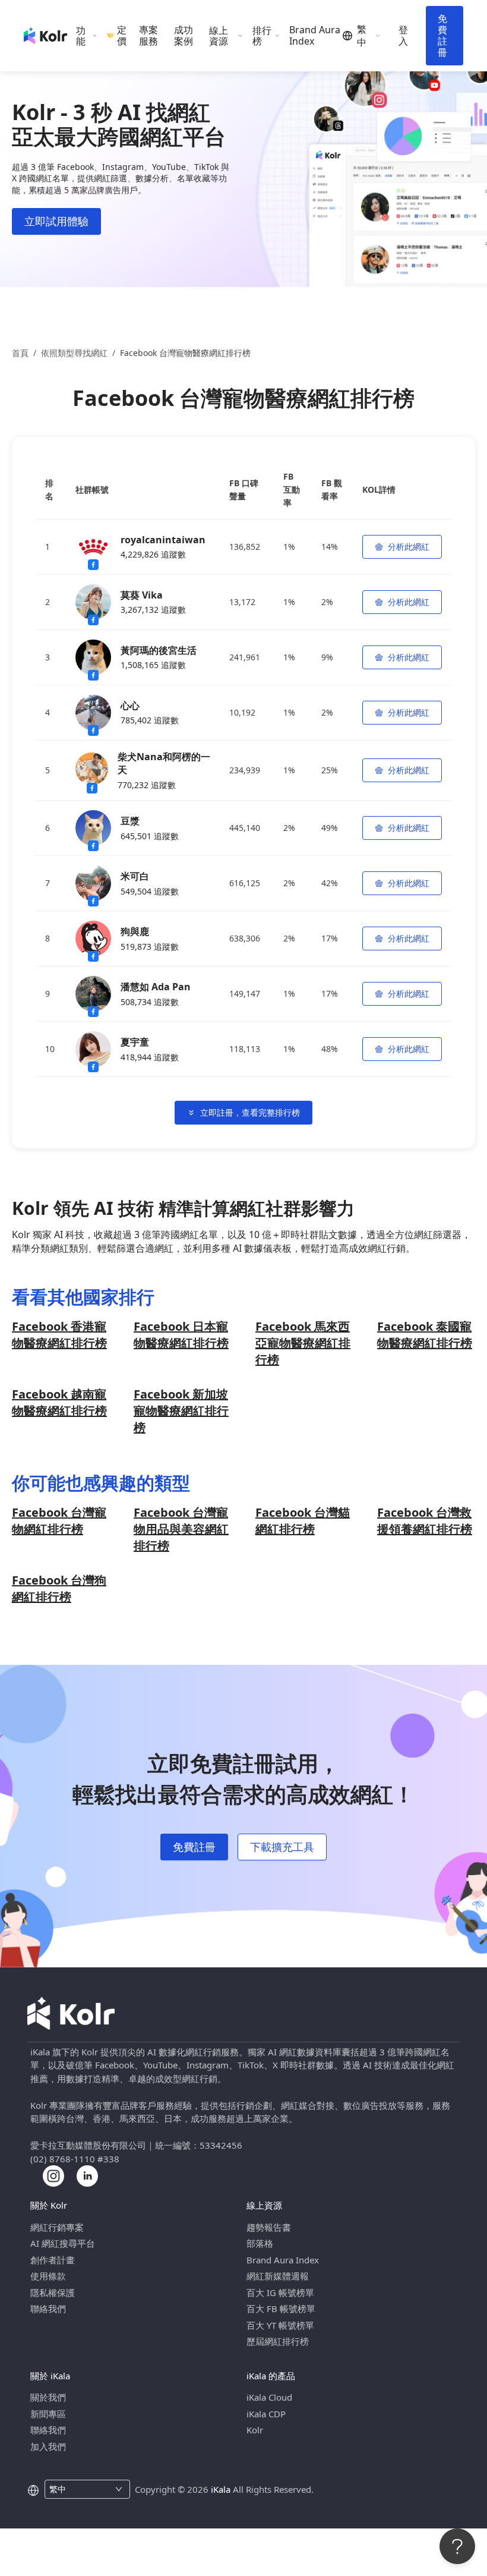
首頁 (20, 353)
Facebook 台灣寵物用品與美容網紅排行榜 (181, 1529)
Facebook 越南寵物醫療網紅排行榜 (59, 1402)
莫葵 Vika (142, 595)
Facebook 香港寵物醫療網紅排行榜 (59, 1335)
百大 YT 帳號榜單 (280, 2325)
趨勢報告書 (269, 2227)
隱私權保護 (53, 2292)
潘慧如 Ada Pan (156, 987)
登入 (403, 36)
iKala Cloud (269, 2397)
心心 (130, 706)
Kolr (255, 2430)
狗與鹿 (135, 931)
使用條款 (48, 2276)
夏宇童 (135, 1042)
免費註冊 (442, 35)
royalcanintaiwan (163, 540)
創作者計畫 (53, 2260)
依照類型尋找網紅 (74, 353)
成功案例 (184, 36)
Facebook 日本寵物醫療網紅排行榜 (181, 1335)
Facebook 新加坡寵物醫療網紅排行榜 (181, 1411)
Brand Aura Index (315, 36)
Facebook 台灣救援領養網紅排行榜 (425, 1521)
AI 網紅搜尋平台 (63, 2243)
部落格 (260, 2243)
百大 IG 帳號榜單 (280, 2292)
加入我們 (48, 2446)
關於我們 (48, 2397)
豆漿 (130, 821)
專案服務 (148, 36)
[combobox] (80, 2489)
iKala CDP (266, 2414)
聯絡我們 (48, 2309)
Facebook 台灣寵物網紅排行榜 (59, 1521)
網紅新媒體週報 (278, 2276)
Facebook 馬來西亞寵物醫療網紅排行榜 (303, 1343)
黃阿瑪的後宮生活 (159, 650)
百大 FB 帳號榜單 (281, 2309)
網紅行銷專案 (57, 2227)
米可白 (135, 876)
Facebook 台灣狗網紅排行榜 (59, 1588)
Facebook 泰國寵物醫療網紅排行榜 (425, 1335)
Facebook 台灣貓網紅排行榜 (303, 1521)
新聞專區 (48, 2414)
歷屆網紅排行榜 (278, 2341)
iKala (221, 2489)
